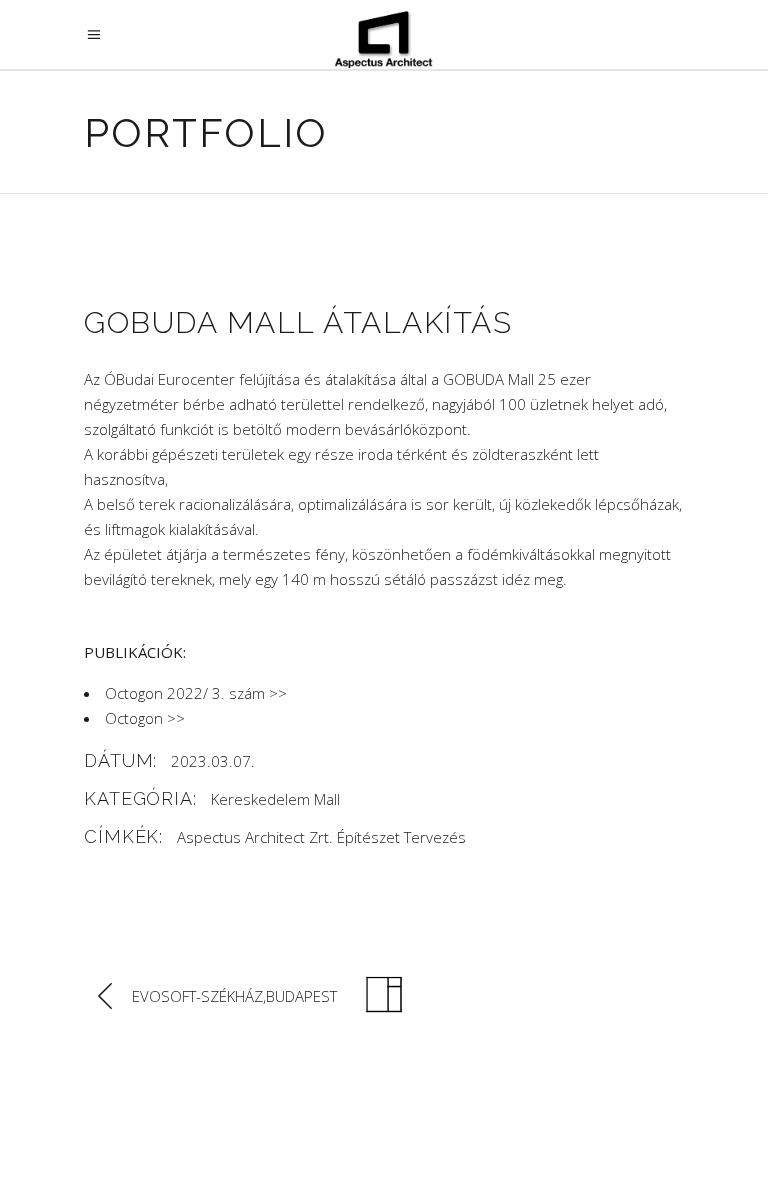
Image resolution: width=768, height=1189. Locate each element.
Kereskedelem (260, 799)
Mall (327, 799)
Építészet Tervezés (401, 837)
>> (278, 693)
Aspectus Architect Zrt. (255, 837)
